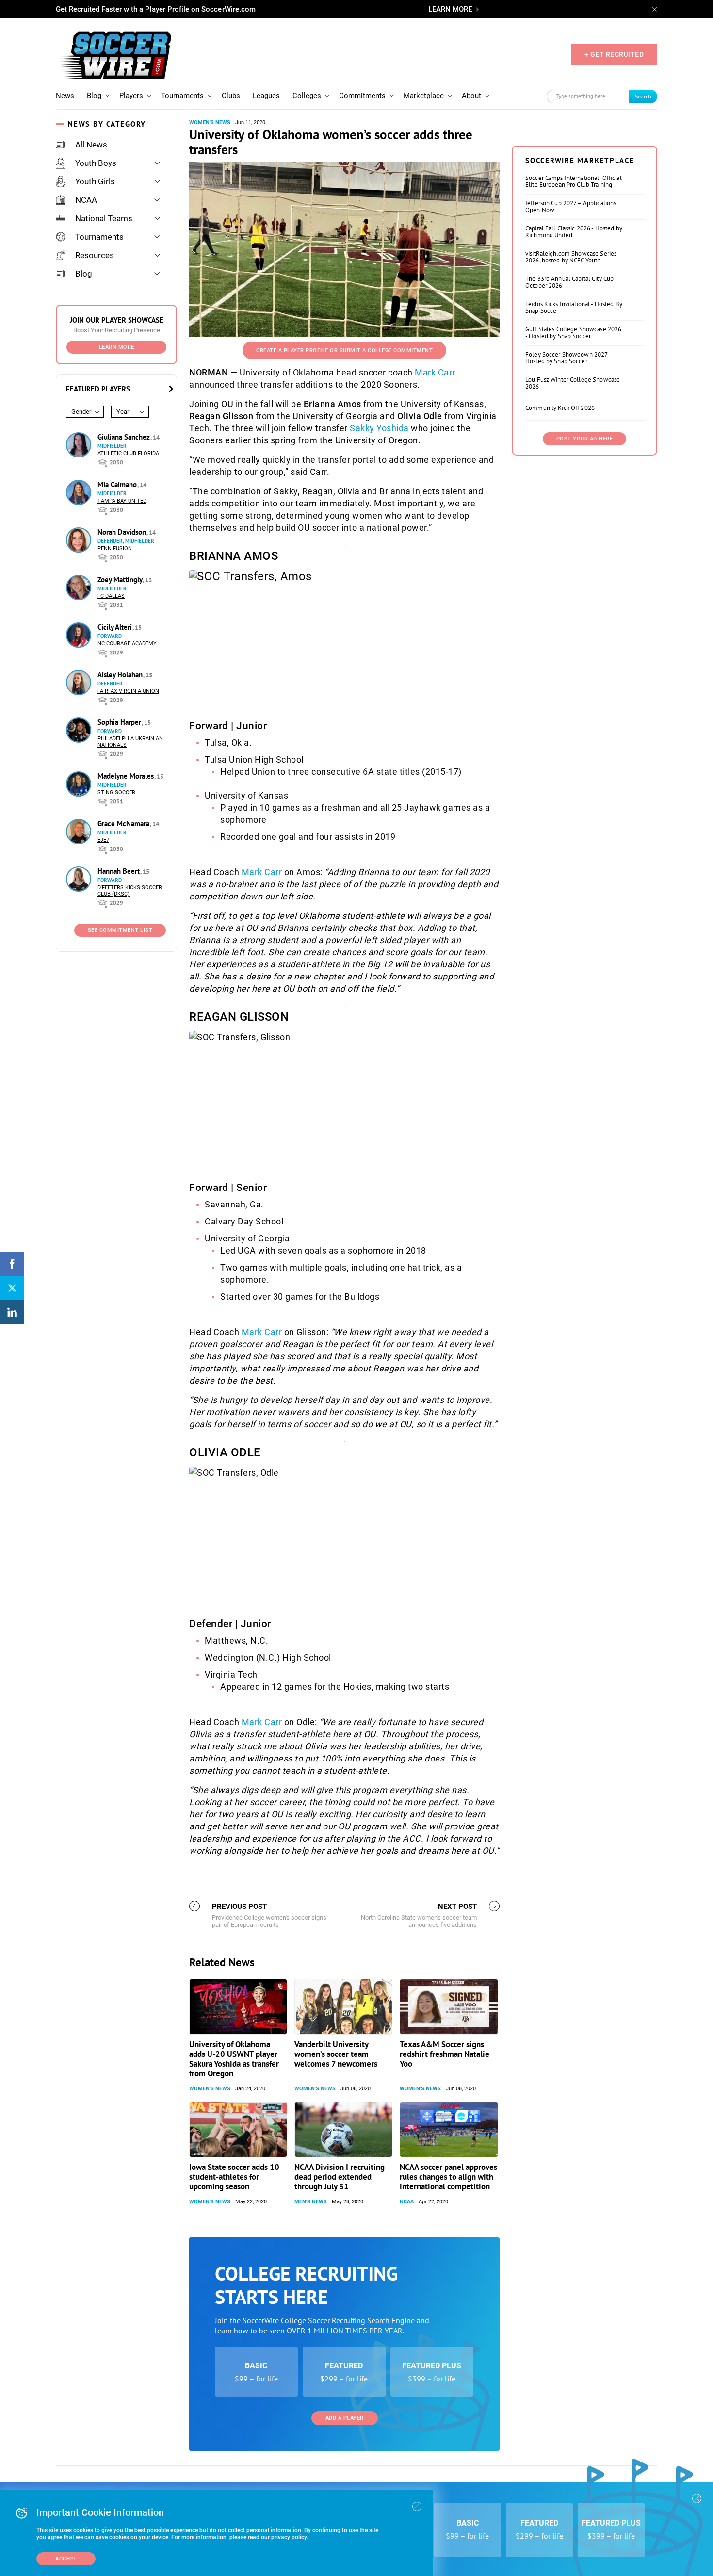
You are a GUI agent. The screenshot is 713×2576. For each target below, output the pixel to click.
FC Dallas (111, 596)
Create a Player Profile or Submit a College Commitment (344, 351)
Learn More (117, 347)
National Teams (104, 218)
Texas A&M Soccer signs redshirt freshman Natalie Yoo (445, 2054)
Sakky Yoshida (379, 428)
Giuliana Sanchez (125, 437)
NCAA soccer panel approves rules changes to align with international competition (448, 2177)
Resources (95, 255)
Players (131, 96)
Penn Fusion (115, 548)
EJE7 (103, 840)
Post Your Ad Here (585, 439)
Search (643, 96)
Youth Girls (95, 181)
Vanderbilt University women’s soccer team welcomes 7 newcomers (336, 2054)
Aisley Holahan (121, 675)
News (65, 96)
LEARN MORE (450, 9)
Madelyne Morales (127, 776)
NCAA (86, 200)
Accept (66, 2559)
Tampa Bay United (122, 501)
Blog (94, 96)
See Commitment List (120, 930)
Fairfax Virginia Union (128, 691)
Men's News (311, 2202)
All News (91, 145)
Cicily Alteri (116, 627)
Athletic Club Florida (128, 453)
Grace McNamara (124, 823)
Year (123, 412)
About (471, 96)
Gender (81, 412)
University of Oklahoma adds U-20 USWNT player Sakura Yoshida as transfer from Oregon (234, 2059)
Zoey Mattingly (121, 579)
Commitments (362, 96)
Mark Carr (435, 372)
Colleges (307, 96)
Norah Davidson (123, 532)
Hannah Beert (120, 871)
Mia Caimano (118, 484)
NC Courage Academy (127, 644)
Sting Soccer (116, 792)
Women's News (210, 122)
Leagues (266, 96)
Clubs (231, 96)
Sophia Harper (120, 722)
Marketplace (424, 96)
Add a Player (345, 2418)
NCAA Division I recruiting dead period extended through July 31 (340, 2177)
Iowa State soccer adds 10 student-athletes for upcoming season (234, 2177)
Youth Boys (96, 163)
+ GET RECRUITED (614, 54)
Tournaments (182, 96)
